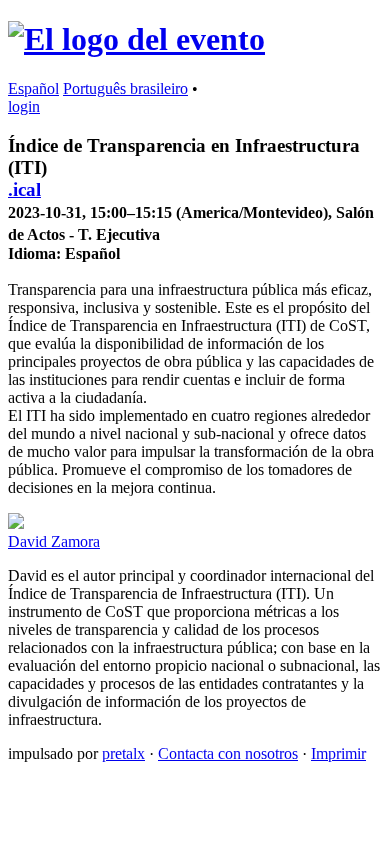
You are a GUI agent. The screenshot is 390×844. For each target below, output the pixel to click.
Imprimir (338, 753)
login (24, 106)
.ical (24, 189)
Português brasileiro (125, 88)
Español (33, 88)
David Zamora (54, 541)
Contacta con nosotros (228, 753)
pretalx (123, 753)
